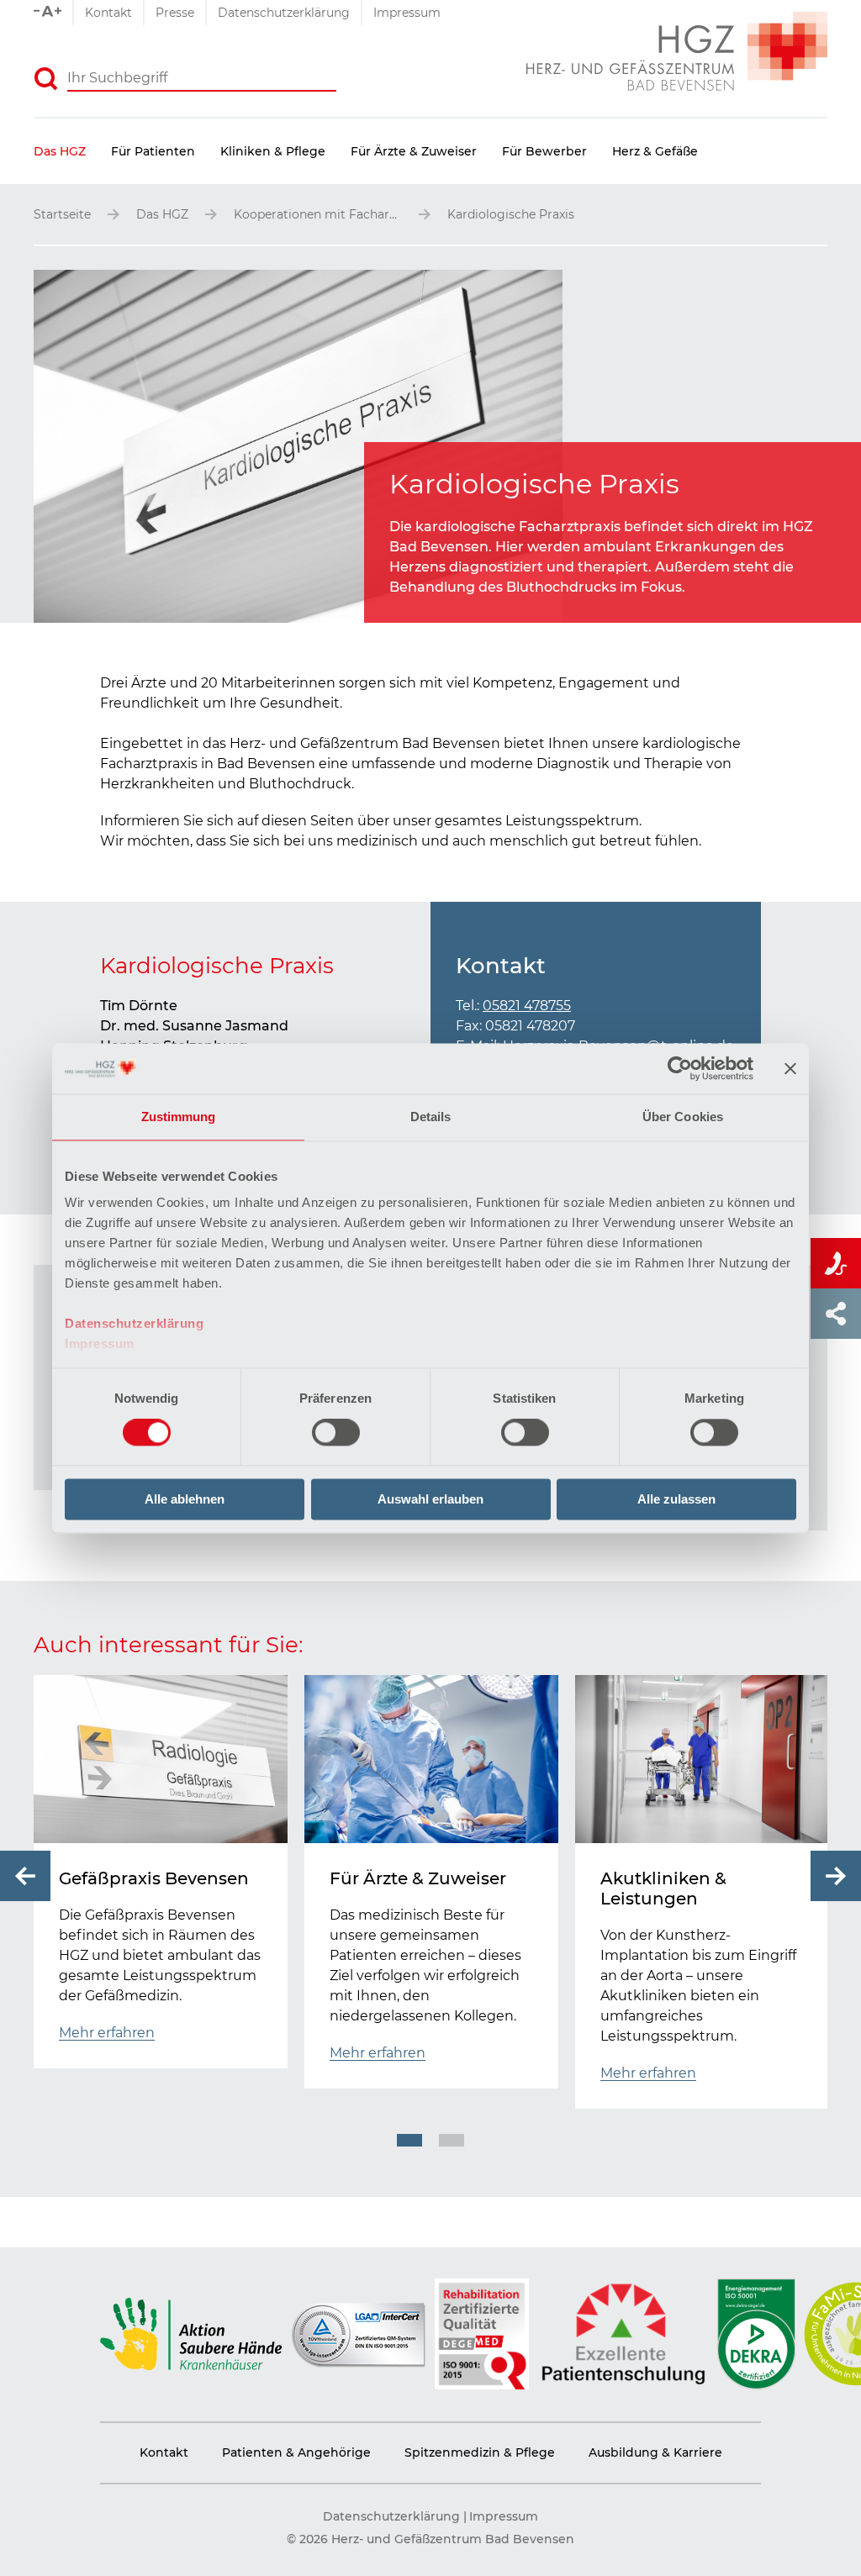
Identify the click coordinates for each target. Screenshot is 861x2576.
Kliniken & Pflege (273, 151)
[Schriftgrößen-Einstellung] (53, 13)
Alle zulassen (676, 1499)
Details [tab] (431, 1117)
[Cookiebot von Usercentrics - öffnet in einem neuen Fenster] (680, 1068)
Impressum (100, 1343)
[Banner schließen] (790, 1068)
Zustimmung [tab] (179, 1117)
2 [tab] (452, 2140)
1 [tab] (409, 2140)
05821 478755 (527, 1006)
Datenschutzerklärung (134, 1323)
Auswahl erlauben (430, 1499)
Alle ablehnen (185, 1499)
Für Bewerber (544, 151)
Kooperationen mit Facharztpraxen (318, 214)
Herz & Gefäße (655, 151)
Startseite (62, 214)
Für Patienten (153, 151)
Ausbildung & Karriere (655, 2452)
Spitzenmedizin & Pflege (480, 2452)
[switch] (336, 1433)
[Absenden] (46, 79)
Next (836, 1876)
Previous (25, 1876)
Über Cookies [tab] (683, 1117)
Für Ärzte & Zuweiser (414, 151)
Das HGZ (60, 151)
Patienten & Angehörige (296, 2452)
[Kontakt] (836, 1263)
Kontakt (108, 13)
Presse (175, 13)
